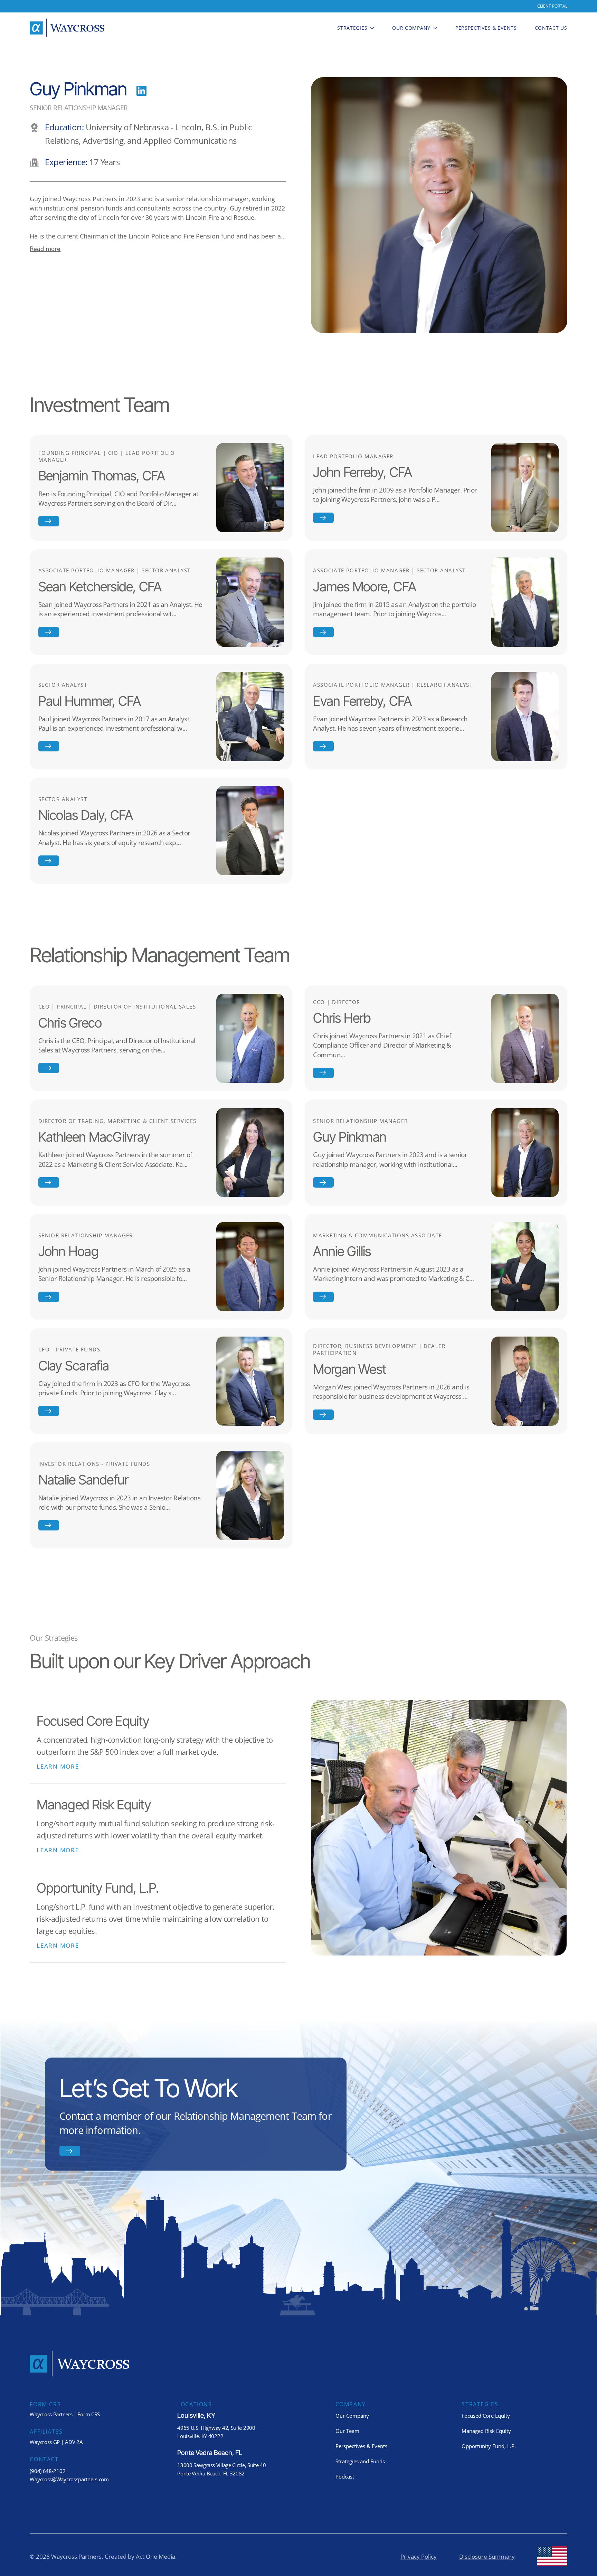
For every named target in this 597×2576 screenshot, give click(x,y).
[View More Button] (49, 521)
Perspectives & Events (361, 2446)
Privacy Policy (419, 2556)
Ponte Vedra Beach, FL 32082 (211, 2473)
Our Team (347, 2431)
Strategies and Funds (360, 2461)
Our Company (352, 2416)
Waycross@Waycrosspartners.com (69, 2479)
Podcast (345, 2476)
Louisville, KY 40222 (200, 2436)
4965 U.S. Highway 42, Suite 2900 (216, 2428)
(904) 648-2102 (48, 2471)
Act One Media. (156, 2556)
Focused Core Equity (486, 2416)
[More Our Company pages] (435, 28)
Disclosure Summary (487, 2556)
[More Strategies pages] (372, 28)
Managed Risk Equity (486, 2431)
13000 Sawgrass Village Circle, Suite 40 (221, 2465)
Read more (45, 249)
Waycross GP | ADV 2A (56, 2442)
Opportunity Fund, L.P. (489, 2446)
